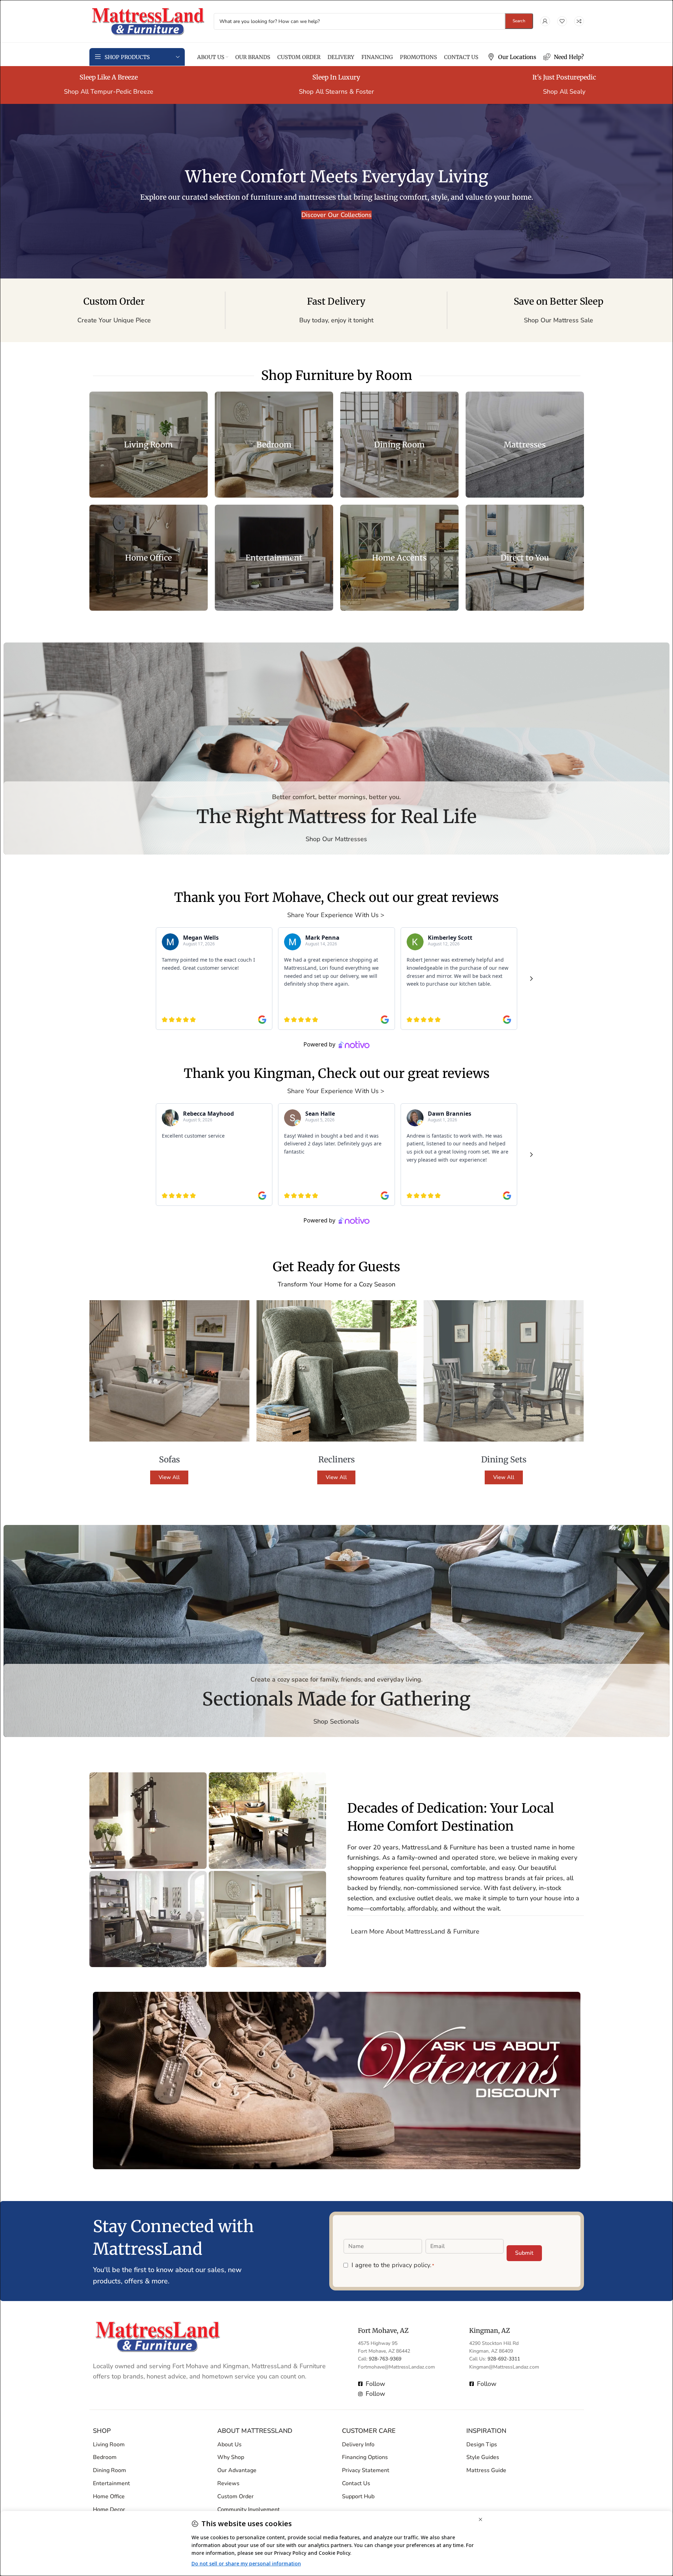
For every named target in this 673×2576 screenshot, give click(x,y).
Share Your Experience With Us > (337, 915)
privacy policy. (412, 2265)
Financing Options (365, 2458)
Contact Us (356, 2483)
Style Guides (483, 2458)
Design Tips (482, 2445)
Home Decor (109, 2510)
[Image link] (158, 2336)
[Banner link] (149, 445)
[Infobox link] (512, 57)
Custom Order (235, 2496)
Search (519, 21)
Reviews (228, 2483)
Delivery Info (358, 2445)
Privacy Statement (366, 2471)
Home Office (109, 2496)
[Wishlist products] (562, 21)
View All (169, 1477)
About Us (229, 2445)
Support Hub (358, 2496)
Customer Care (369, 2431)
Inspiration (486, 2431)
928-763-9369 (385, 2359)
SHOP (102, 2431)
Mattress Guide (486, 2471)
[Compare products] (579, 21)
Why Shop (231, 2458)
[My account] (545, 21)
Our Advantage (237, 2471)
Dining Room (110, 2471)
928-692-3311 (504, 2359)
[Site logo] (148, 20)
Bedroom (105, 2458)
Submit (524, 2253)
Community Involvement (249, 2510)
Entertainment (111, 2483)
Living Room (109, 2445)
